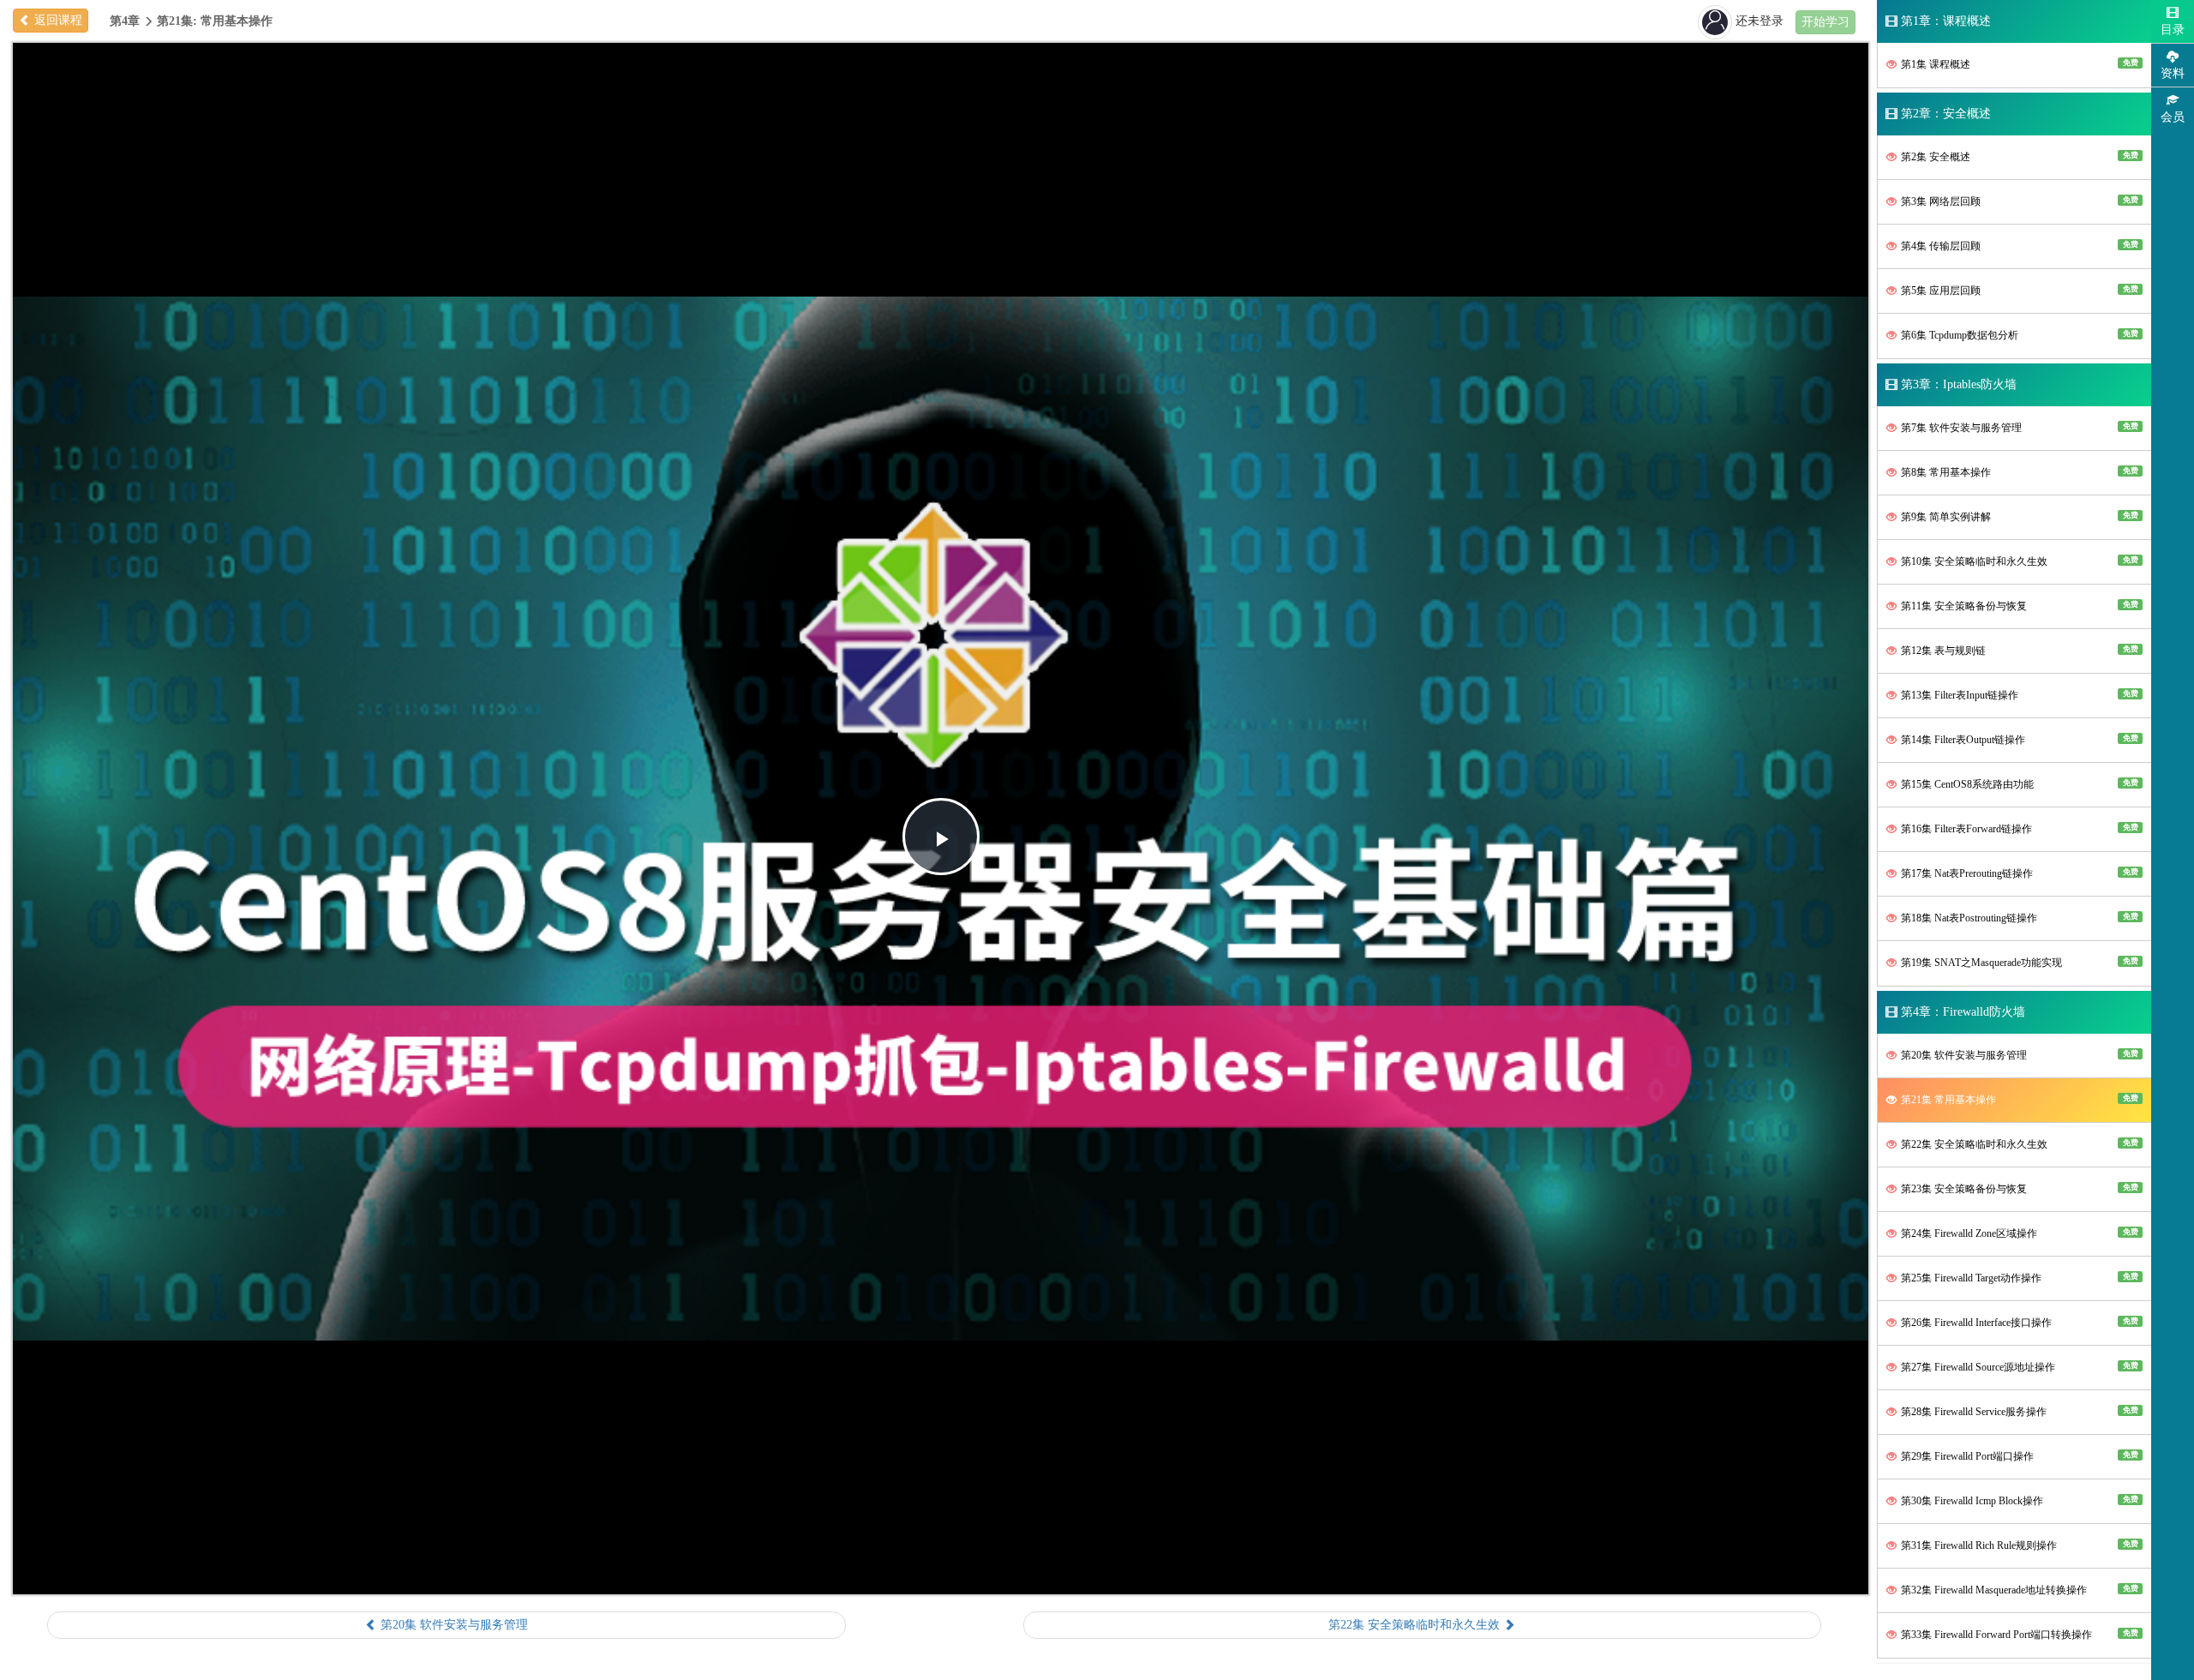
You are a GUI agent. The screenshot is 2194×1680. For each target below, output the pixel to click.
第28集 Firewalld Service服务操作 (2018, 1412)
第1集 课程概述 (2018, 64)
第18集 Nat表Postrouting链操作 (2018, 918)
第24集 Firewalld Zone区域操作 (2018, 1233)
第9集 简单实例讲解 (2018, 517)
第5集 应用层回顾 (2018, 291)
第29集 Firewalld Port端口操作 (2018, 1456)
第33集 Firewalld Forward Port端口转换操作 (2018, 1635)
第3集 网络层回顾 (2018, 201)
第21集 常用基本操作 (2018, 1100)
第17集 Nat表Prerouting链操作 (2018, 873)
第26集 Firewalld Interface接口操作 (2018, 1323)
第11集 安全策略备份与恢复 (2018, 606)
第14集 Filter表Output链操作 (2018, 740)
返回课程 (57, 20)
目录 (2173, 30)
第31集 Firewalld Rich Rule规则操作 (2018, 1545)
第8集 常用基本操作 (2018, 472)
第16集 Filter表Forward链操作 (2018, 829)
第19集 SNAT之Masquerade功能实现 (2018, 963)
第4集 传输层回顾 (2018, 246)
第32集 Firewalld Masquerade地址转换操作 (2018, 1590)
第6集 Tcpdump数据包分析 (2018, 335)
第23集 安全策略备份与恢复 (2018, 1189)
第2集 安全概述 (2018, 157)
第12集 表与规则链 (2018, 651)
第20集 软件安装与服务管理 (2018, 1055)
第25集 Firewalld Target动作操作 (2018, 1278)
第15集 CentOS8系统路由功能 (2018, 784)
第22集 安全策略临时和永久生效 (2018, 1144)
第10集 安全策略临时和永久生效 (2018, 561)
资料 (2173, 73)
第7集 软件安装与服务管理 (2018, 428)
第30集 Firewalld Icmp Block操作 (2018, 1501)
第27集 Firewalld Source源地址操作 (2018, 1367)
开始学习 (1825, 22)
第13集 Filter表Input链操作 (2018, 695)
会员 (2173, 117)
